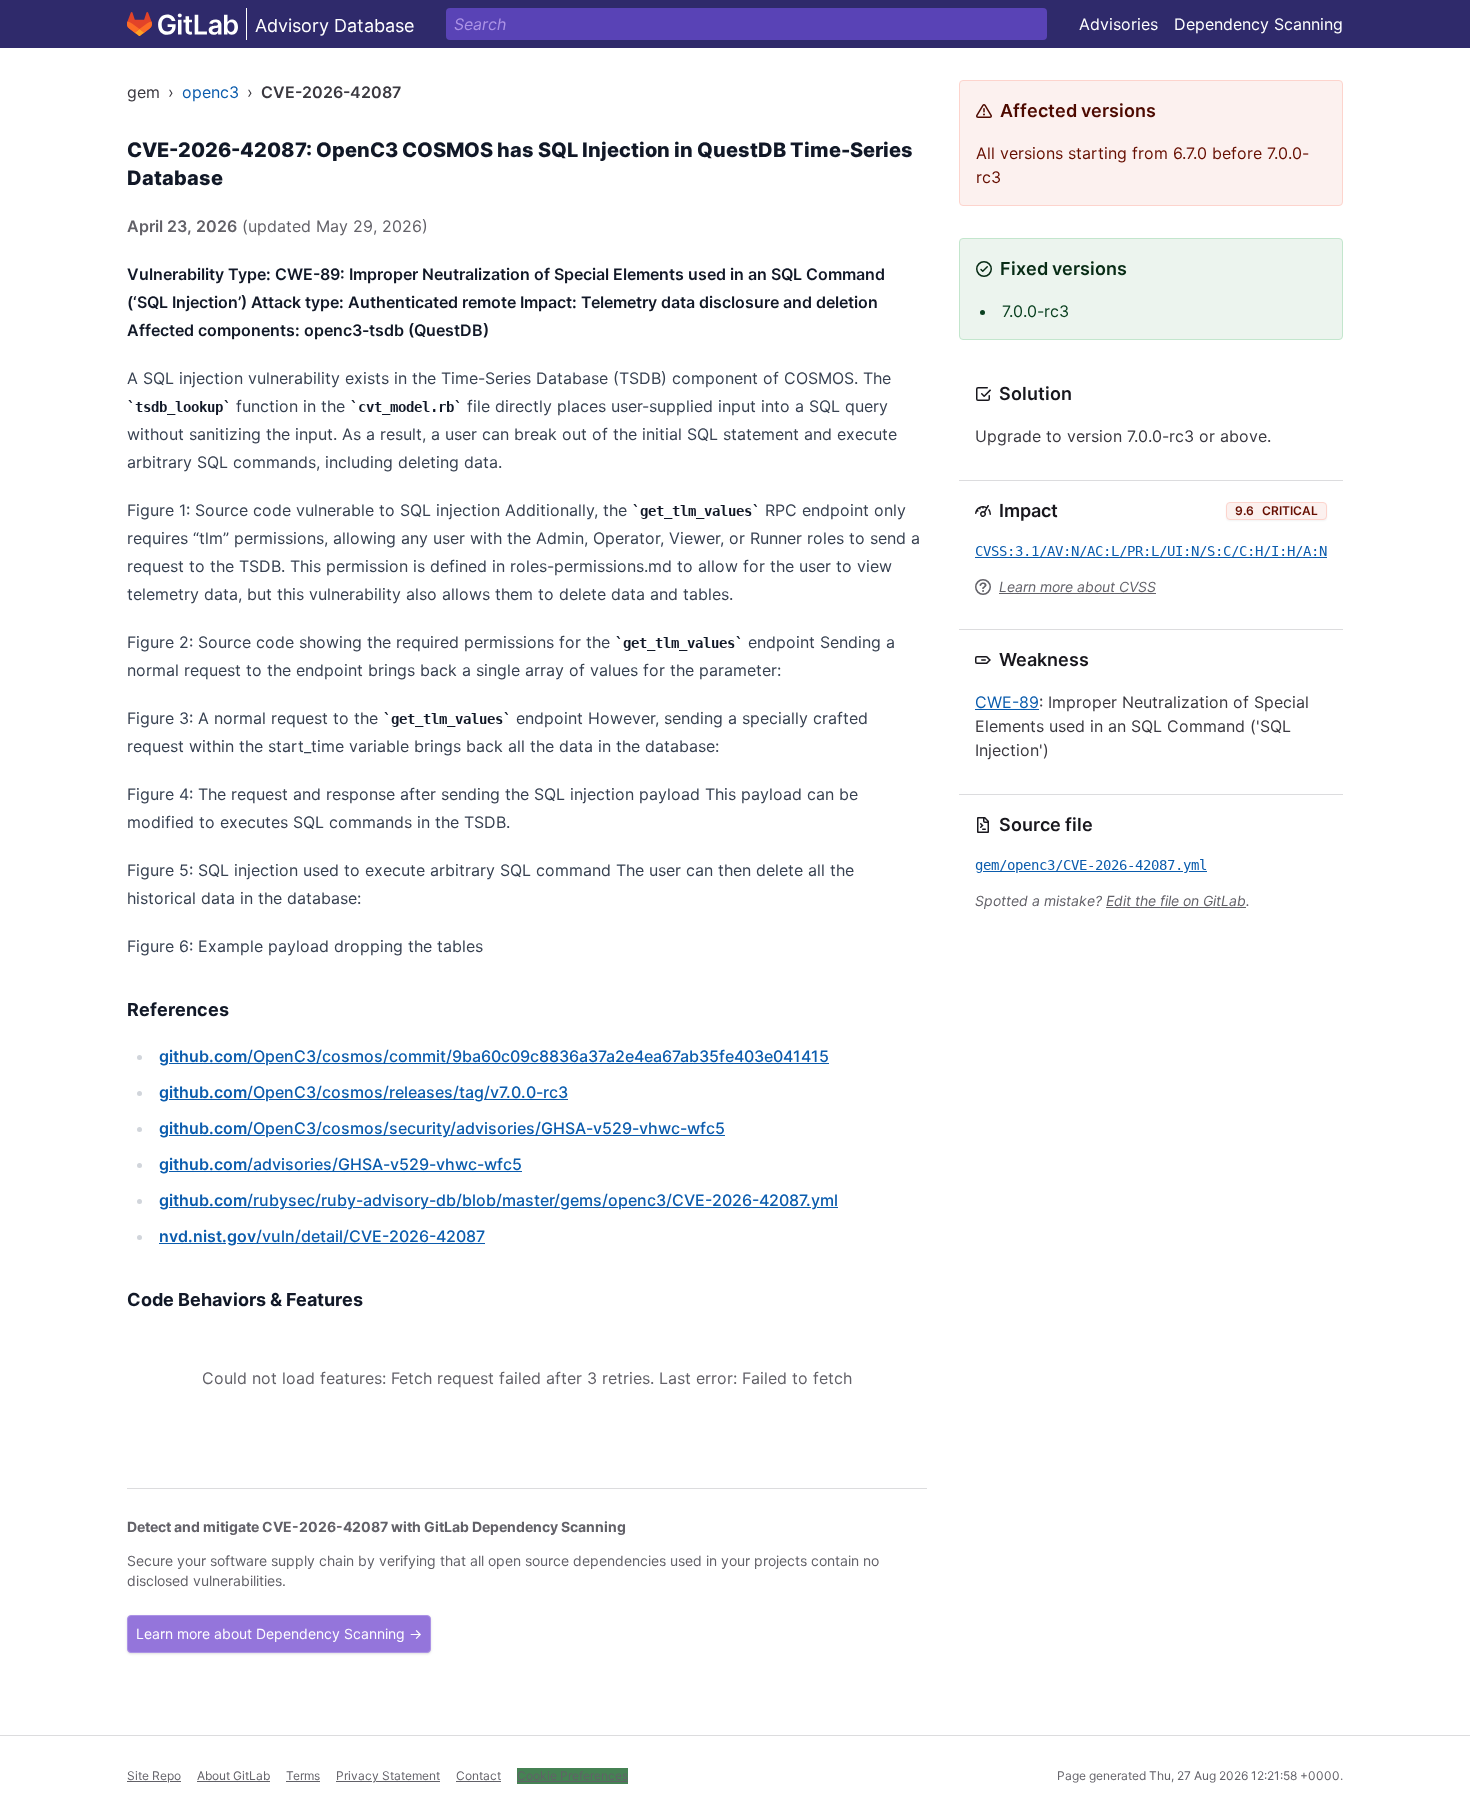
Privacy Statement (388, 1775)
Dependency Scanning (1258, 24)
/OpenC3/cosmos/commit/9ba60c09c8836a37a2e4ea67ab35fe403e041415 (494, 1056)
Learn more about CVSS (1077, 586)
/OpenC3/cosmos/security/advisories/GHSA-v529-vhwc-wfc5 (442, 1128)
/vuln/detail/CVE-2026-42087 (322, 1236)
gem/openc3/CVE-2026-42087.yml (1091, 865)
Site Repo (154, 1775)
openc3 (210, 92)
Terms (303, 1775)
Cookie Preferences (572, 1775)
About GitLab (233, 1775)
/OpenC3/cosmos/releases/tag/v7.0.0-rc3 (363, 1092)
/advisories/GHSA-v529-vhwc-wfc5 (340, 1164)
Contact (478, 1775)
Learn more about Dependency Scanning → (279, 1633)
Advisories (1118, 24)
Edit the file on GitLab (1176, 900)
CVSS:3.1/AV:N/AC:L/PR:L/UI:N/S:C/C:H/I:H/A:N (1151, 551)
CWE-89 (1007, 702)
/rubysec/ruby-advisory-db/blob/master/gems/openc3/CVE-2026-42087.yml (498, 1200)
